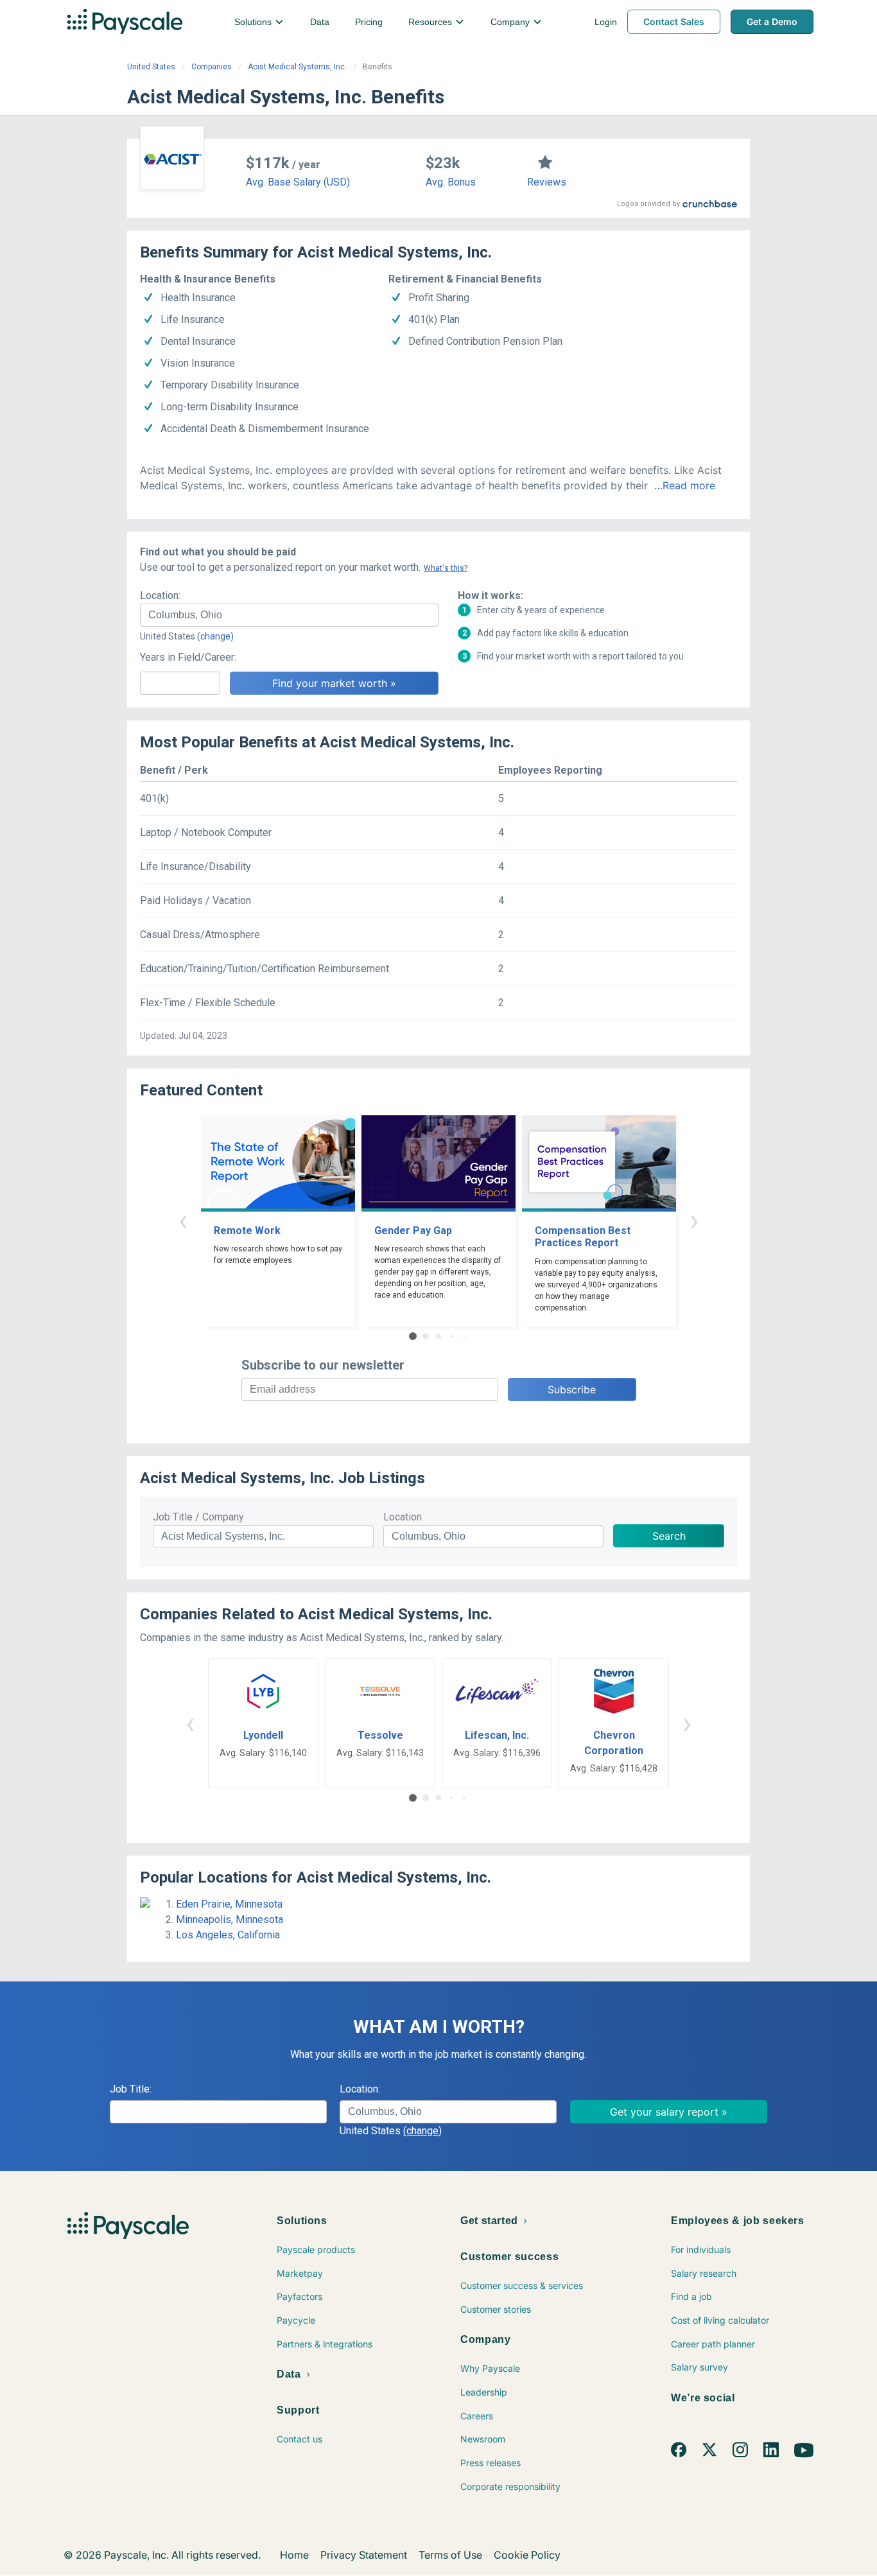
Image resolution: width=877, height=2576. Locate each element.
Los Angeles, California (228, 1935)
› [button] (694, 1220)
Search (669, 1536)
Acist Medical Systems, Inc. (297, 67)
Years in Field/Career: (188, 657)
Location (403, 1517)
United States (151, 67)
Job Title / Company (198, 1517)
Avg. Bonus (451, 182)
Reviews (547, 182)
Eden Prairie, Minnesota (229, 1904)
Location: (160, 596)
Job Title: (131, 2089)
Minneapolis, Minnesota (230, 1919)
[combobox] (289, 615)
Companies (212, 67)
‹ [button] (183, 1220)
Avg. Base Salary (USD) (298, 182)
